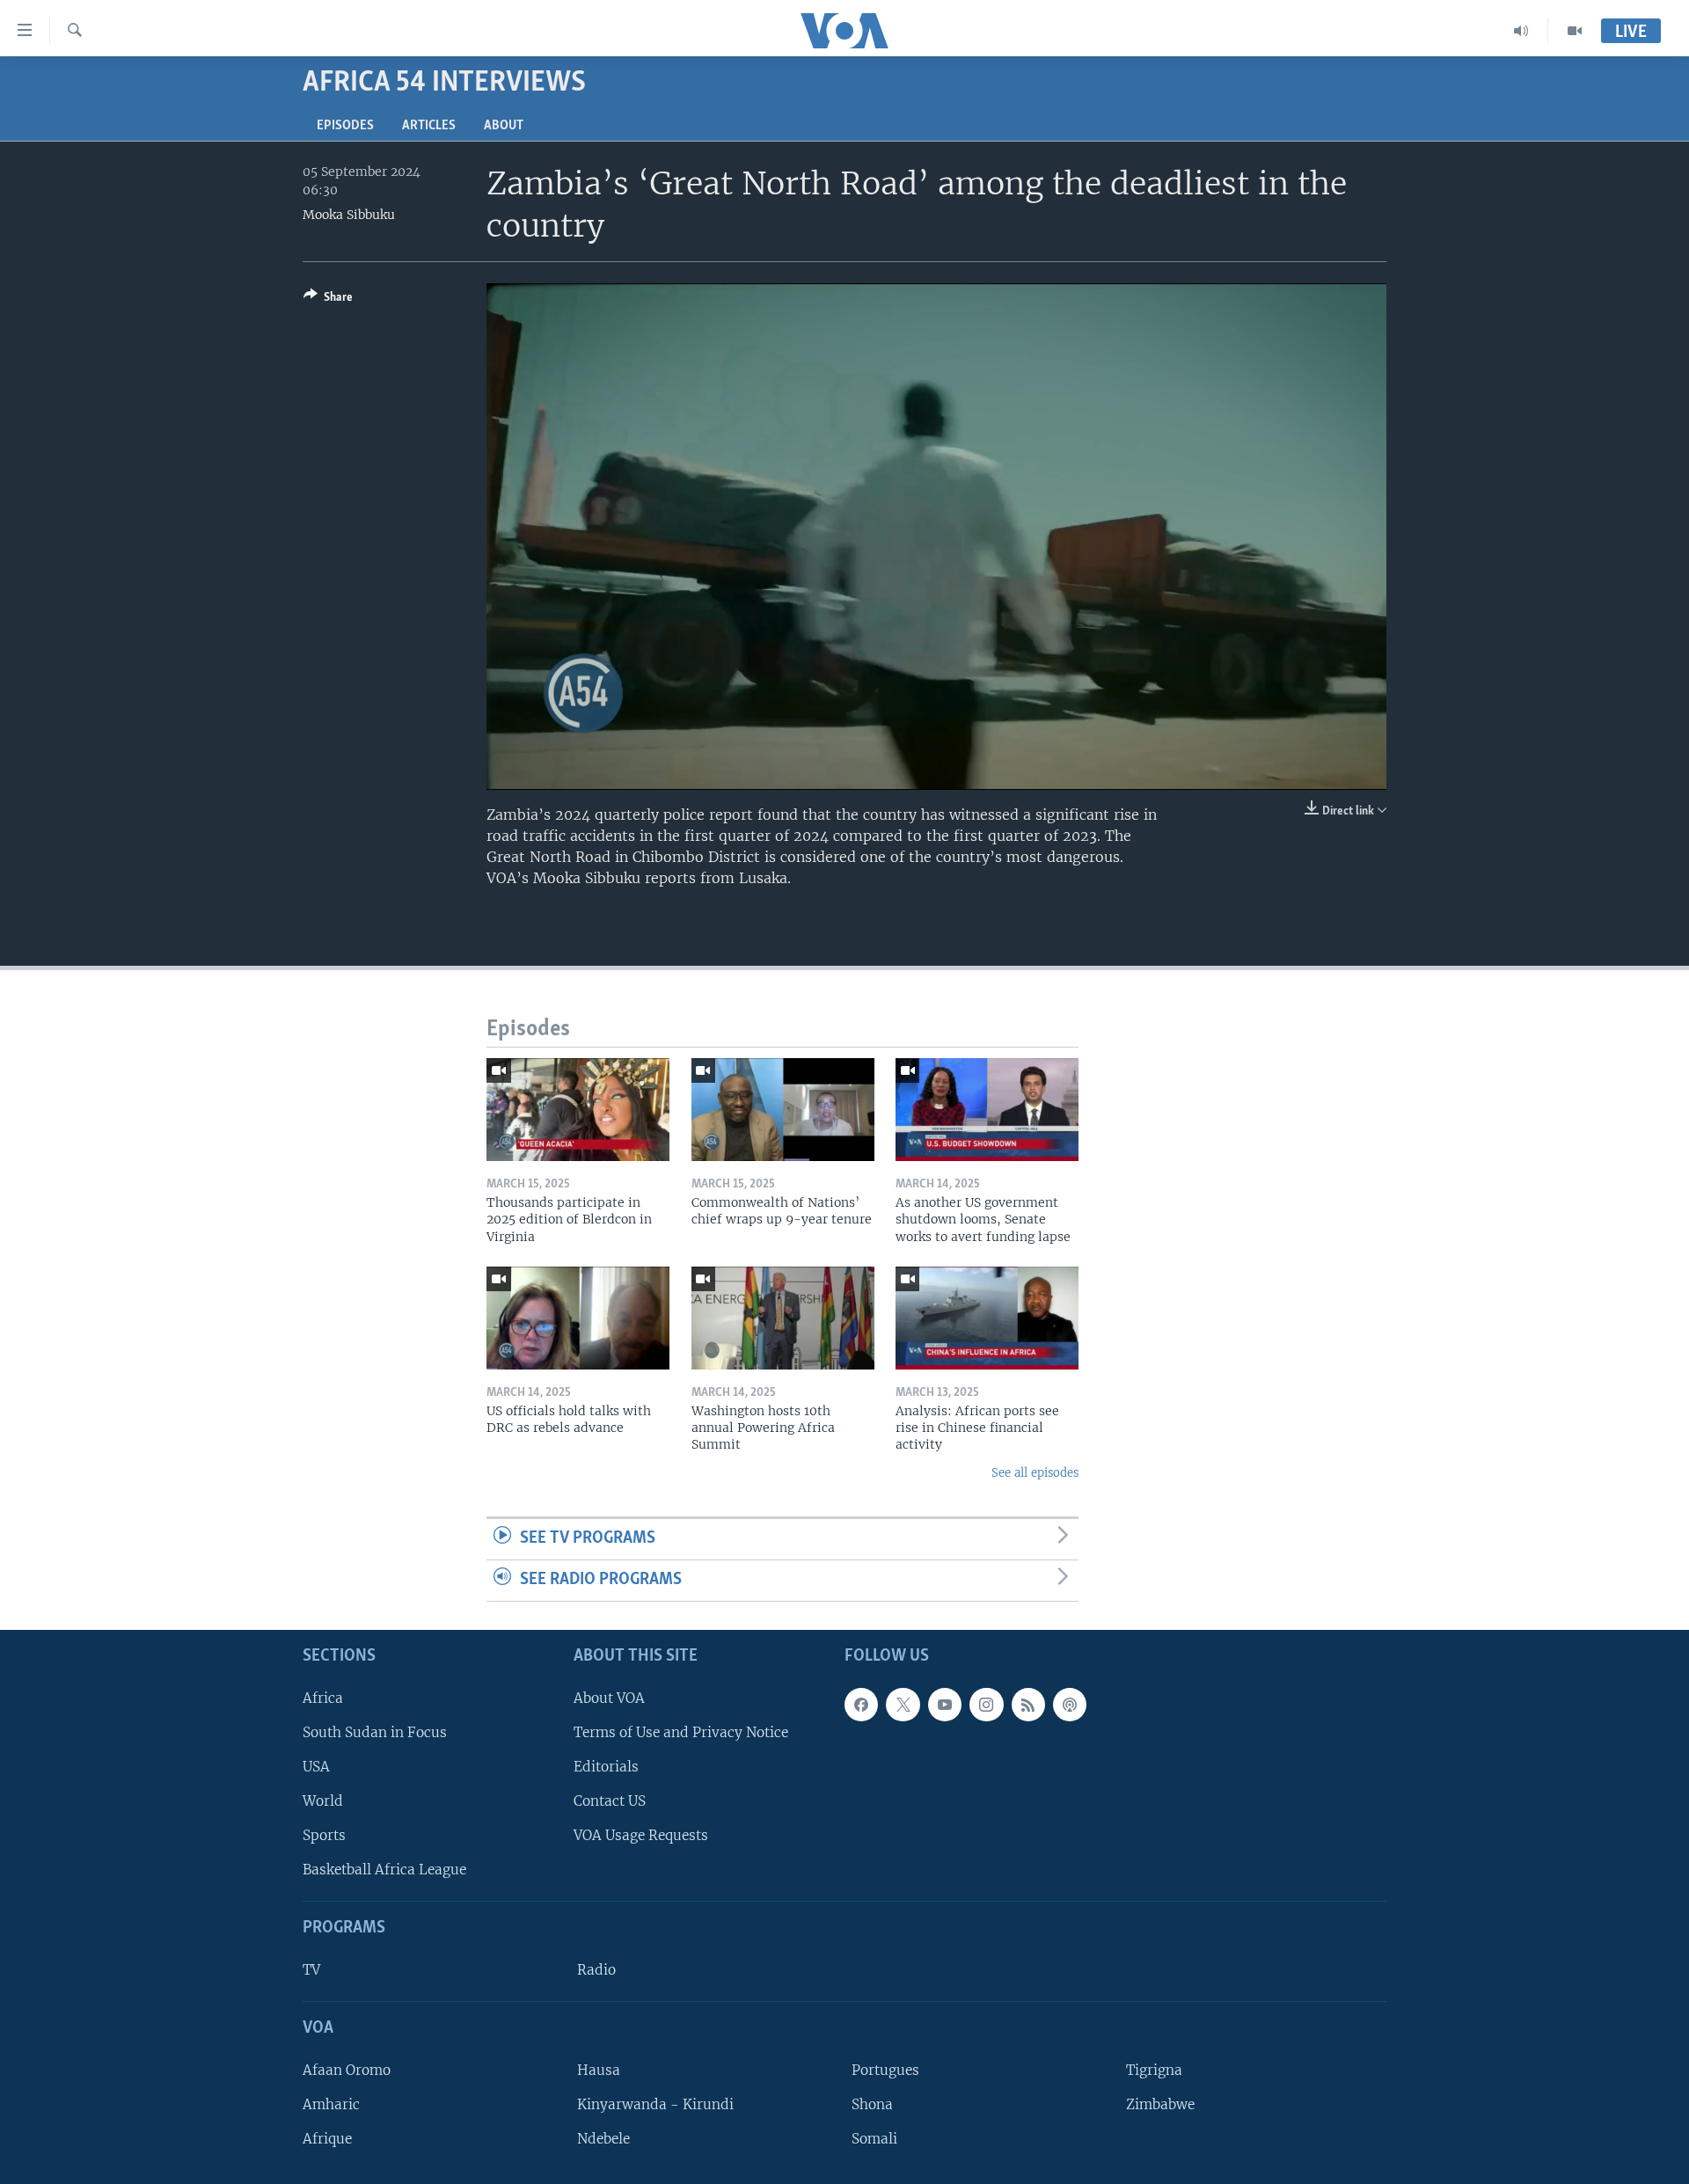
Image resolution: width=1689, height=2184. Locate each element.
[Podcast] (1070, 1704)
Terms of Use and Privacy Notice (681, 1732)
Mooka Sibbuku (349, 215)
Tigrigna (1154, 2070)
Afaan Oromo (347, 2070)
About (504, 126)
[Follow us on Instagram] (986, 1704)
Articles (429, 126)
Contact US (610, 1801)
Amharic (331, 2104)
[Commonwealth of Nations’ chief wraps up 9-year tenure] (783, 1110)
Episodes (345, 126)
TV (311, 1970)
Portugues (885, 2070)
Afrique (327, 2139)
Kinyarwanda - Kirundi (655, 2104)
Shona (872, 2104)
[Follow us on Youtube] (945, 1704)
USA (316, 1767)
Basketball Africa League (384, 1870)
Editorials (606, 1767)
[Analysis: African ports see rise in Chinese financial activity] (987, 1318)
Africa (323, 1697)
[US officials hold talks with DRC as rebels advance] (578, 1318)
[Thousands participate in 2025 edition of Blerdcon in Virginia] (578, 1110)
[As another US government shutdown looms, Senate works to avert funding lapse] (987, 1110)
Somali (874, 2139)
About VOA (609, 1697)
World (323, 1801)
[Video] (1575, 31)
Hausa (599, 2070)
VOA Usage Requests (641, 1835)
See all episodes (1035, 1473)
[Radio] (1521, 31)
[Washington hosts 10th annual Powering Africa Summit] (783, 1318)
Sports (324, 1835)
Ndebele (603, 2139)
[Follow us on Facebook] (861, 1704)
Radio (596, 1970)
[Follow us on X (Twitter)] (903, 1704)
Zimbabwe (1160, 2104)
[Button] (328, 300)
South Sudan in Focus (375, 1732)
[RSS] (1028, 1704)
